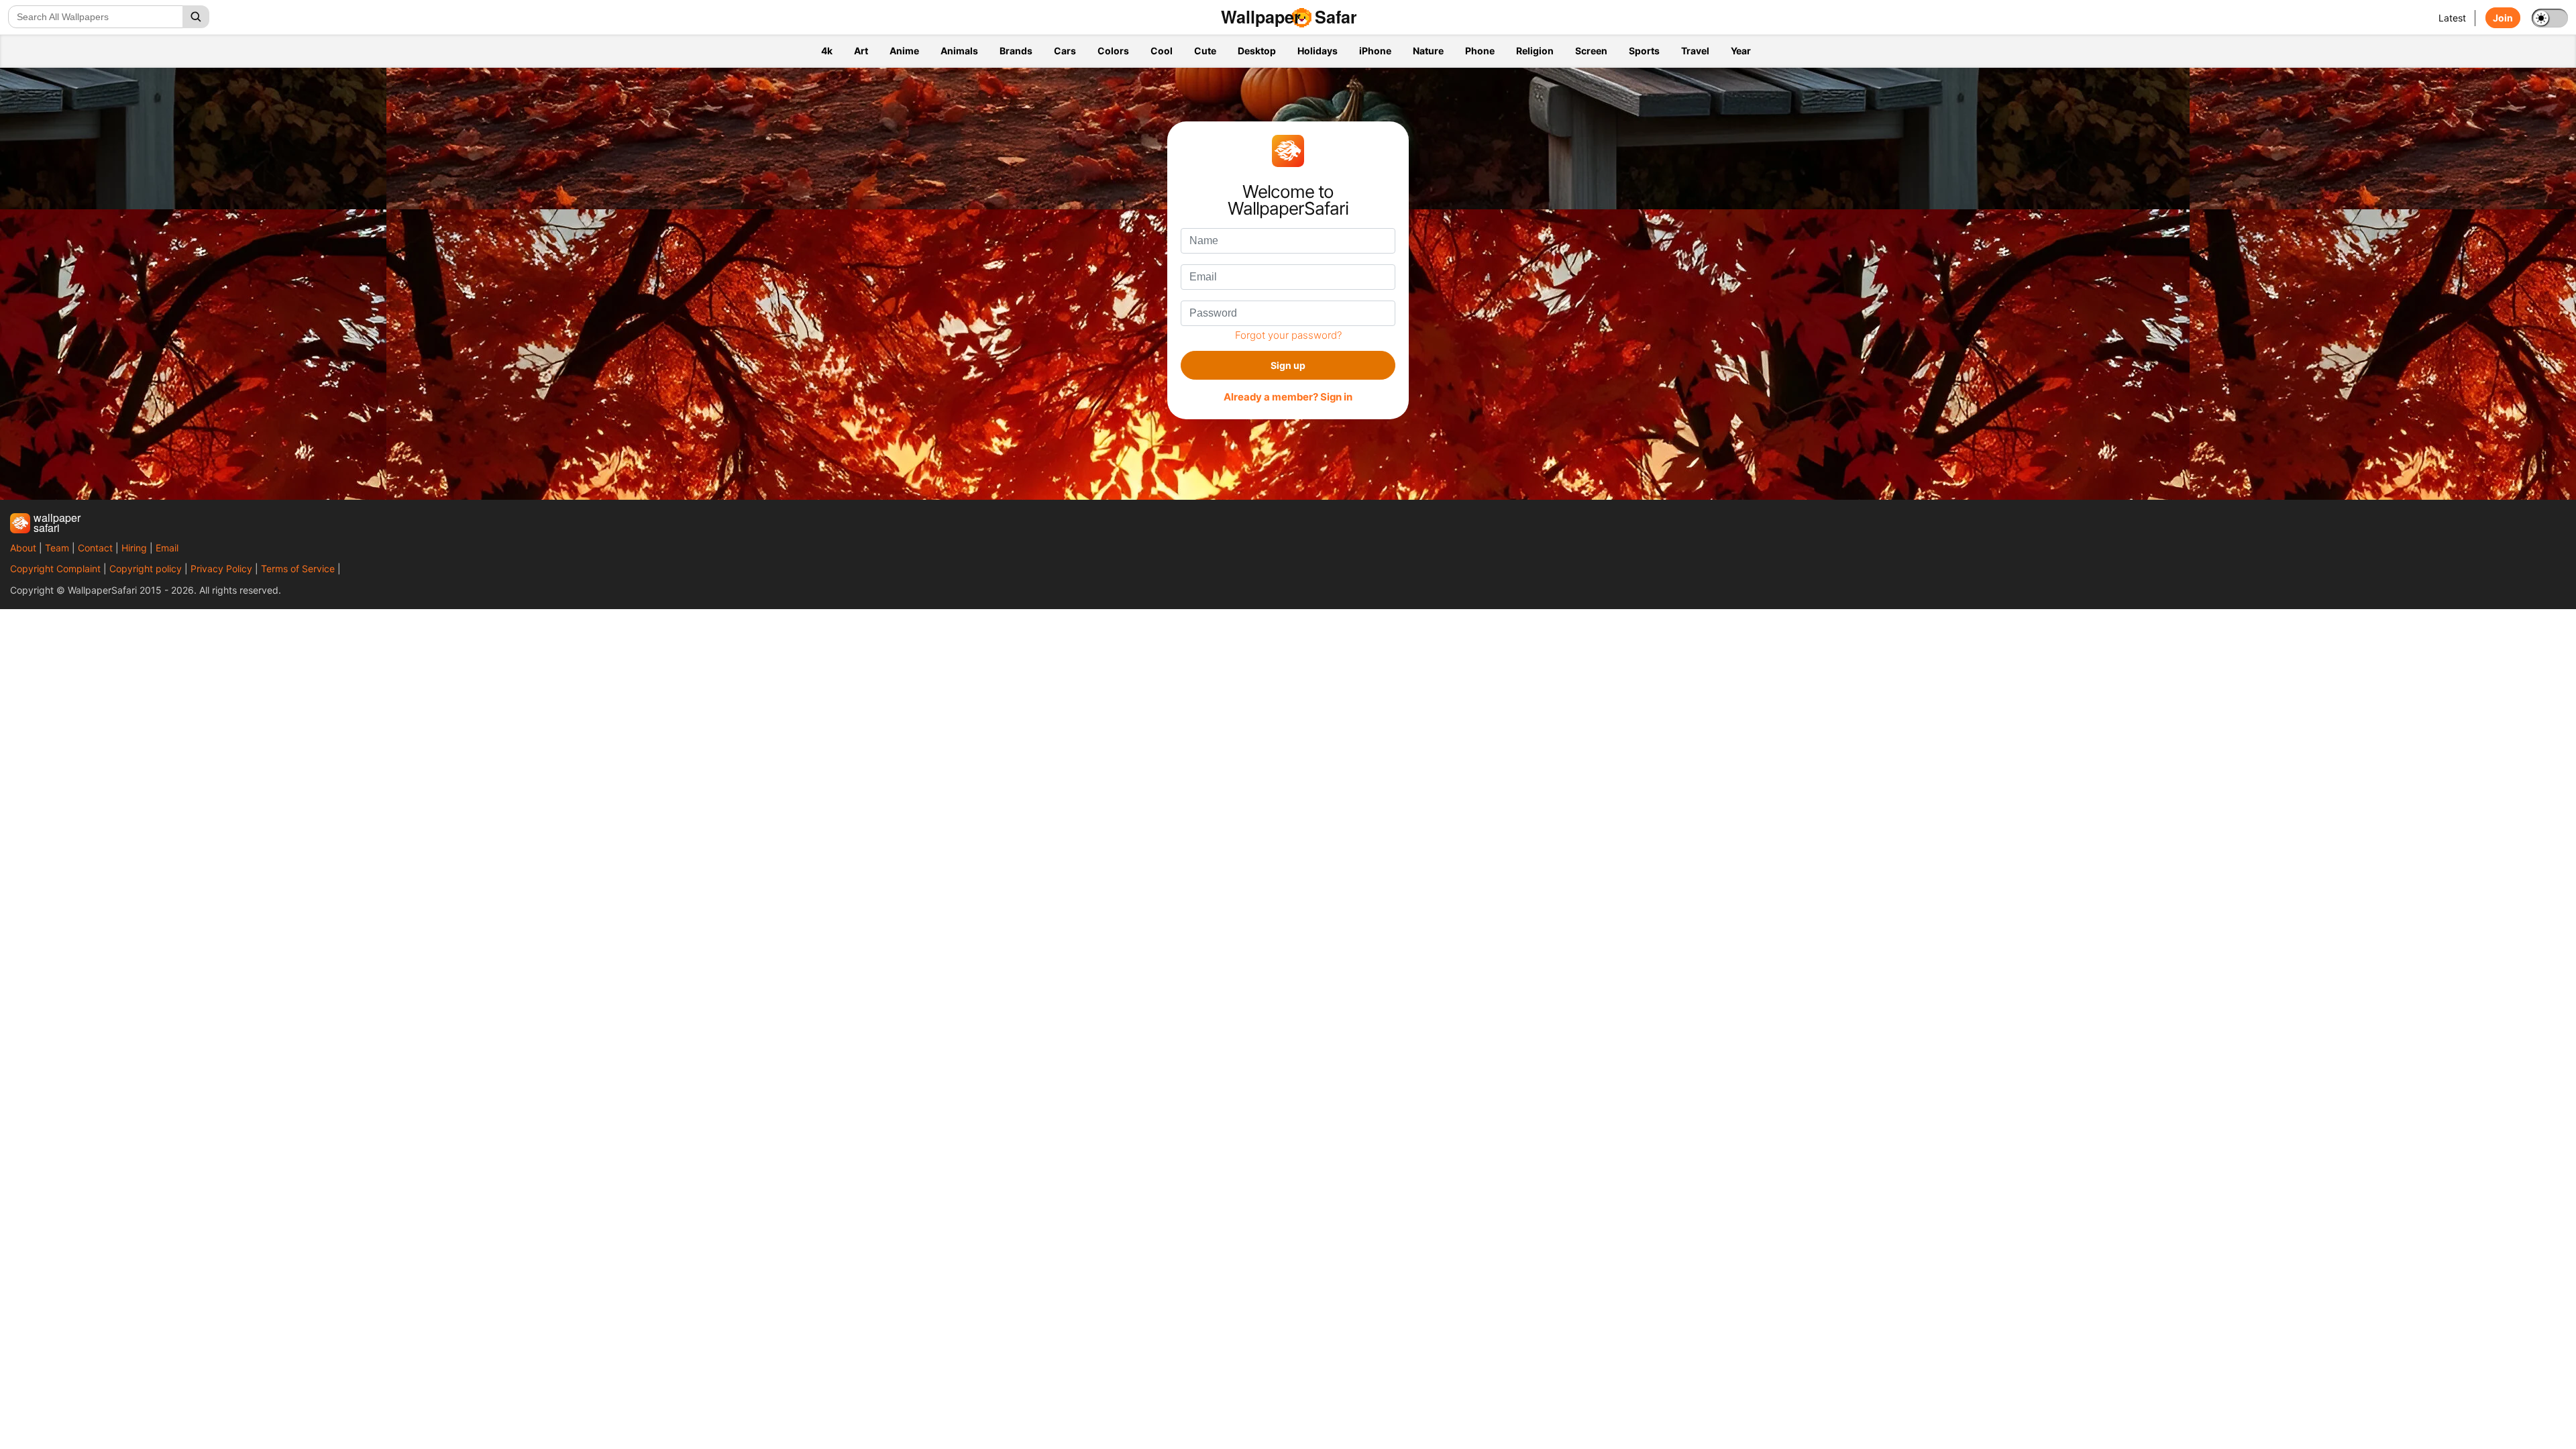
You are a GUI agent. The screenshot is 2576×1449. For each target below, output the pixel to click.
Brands (1016, 51)
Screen (1591, 51)
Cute (1205, 51)
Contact (95, 548)
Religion (1535, 51)
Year (1741, 51)
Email (167, 548)
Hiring (134, 548)
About (23, 548)
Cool (1162, 51)
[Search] (196, 17)
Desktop (1257, 51)
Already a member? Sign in (1288, 397)
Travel (1695, 51)
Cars (1065, 51)
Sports (1644, 51)
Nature (1428, 51)
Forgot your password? (1288, 335)
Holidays (1318, 51)
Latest (2452, 18)
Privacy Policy (221, 569)
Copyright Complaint (55, 569)
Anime (904, 51)
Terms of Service (298, 569)
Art (861, 51)
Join (2503, 18)
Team (57, 548)
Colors (1113, 51)
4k (827, 51)
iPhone (1375, 51)
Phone (1480, 51)
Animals (959, 51)
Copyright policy (146, 569)
